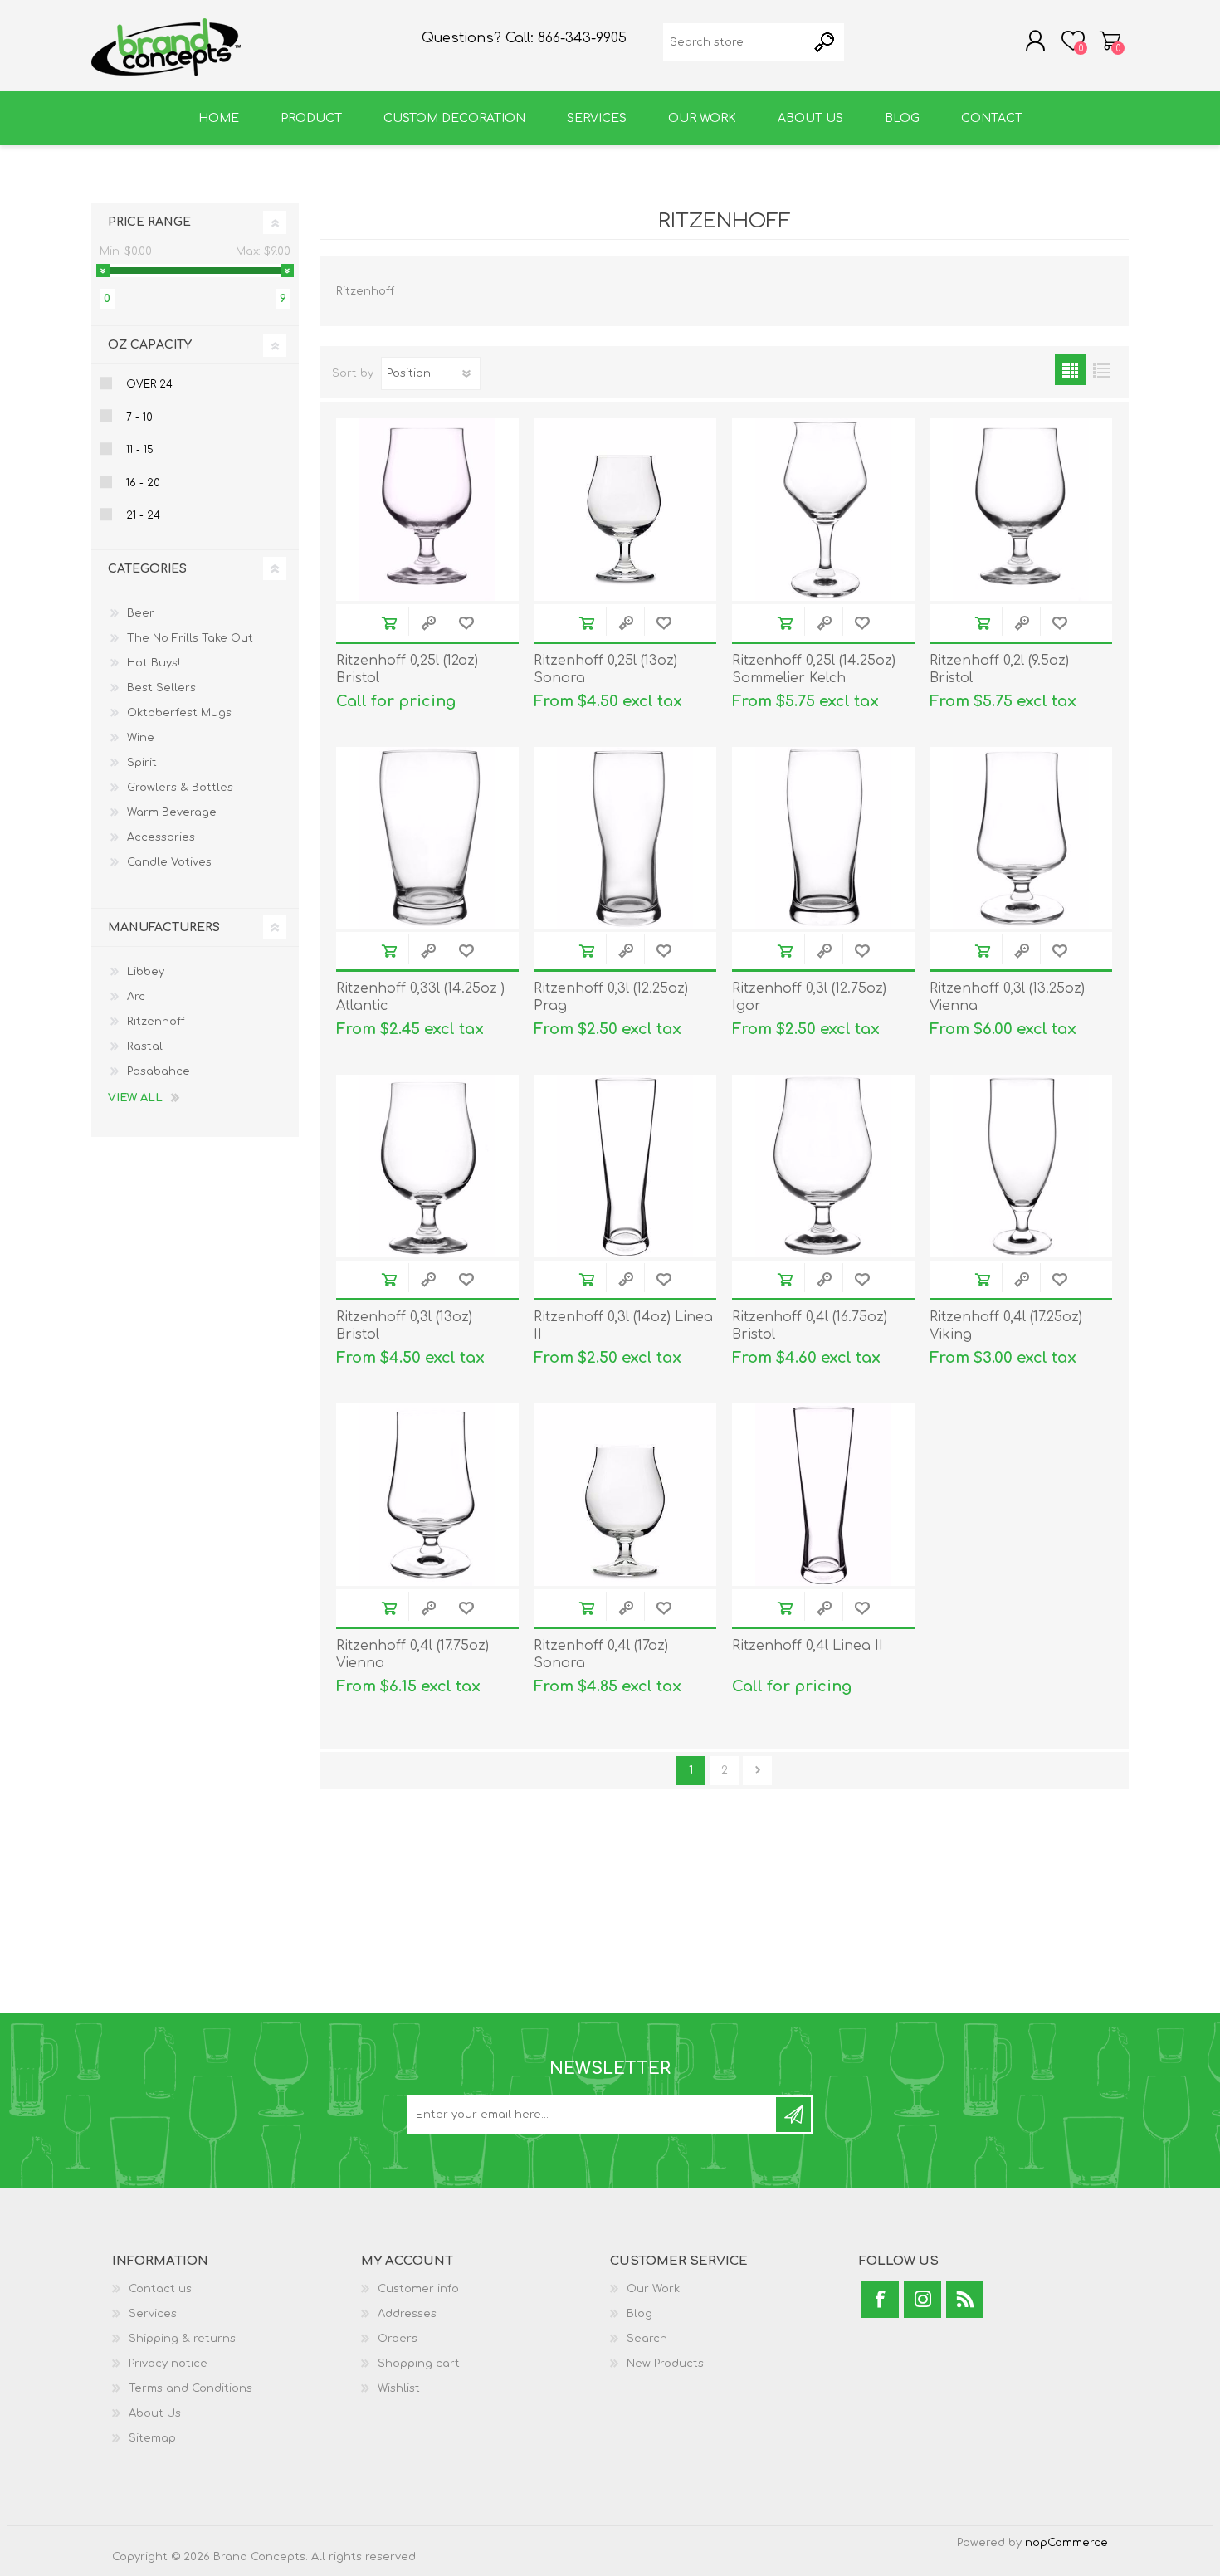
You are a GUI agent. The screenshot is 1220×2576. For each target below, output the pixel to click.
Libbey (146, 972)
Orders (398, 2339)
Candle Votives (169, 862)
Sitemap (152, 2438)
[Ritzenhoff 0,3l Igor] (823, 838)
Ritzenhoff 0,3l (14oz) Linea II (623, 1326)
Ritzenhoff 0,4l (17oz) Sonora (601, 1654)
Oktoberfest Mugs (179, 713)
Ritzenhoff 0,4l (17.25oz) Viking (1006, 1326)
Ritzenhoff (156, 1022)
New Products (665, 2364)
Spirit (142, 763)
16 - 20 (143, 483)
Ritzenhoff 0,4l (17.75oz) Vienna (412, 1654)
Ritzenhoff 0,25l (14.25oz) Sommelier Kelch (814, 669)
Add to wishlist (466, 623)
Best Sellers (161, 688)
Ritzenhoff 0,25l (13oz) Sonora (605, 669)
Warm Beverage (172, 812)
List (1101, 370)
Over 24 (149, 384)
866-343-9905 (582, 38)
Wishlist (399, 2388)
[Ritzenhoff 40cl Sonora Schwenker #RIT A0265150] (625, 1495)
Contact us (160, 2289)
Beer (141, 613)
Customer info (418, 2289)
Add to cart (389, 623)
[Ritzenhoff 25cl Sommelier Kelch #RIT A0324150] (823, 510)
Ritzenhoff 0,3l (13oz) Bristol (404, 1326)
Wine (141, 738)
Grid (1070, 370)
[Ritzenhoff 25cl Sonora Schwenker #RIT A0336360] (625, 510)
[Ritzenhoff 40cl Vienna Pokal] (427, 1495)
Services (153, 2314)
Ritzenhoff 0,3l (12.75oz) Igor (809, 997)
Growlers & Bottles (180, 788)
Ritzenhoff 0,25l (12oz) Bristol (407, 669)
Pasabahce (159, 1071)
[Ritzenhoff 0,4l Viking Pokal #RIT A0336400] (1021, 1166)
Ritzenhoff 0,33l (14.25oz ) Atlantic (420, 997)
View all (135, 1098)
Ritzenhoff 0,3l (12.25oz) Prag (611, 997)
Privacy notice (168, 2364)
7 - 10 (139, 417)
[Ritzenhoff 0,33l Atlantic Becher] (427, 838)
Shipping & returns (182, 2339)
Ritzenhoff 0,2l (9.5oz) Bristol (999, 669)
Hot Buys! (154, 663)
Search (647, 2339)
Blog (639, 2314)
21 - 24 (143, 515)
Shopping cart (1110, 41)
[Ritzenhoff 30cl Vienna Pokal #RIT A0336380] (1021, 838)
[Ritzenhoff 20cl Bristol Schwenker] (1021, 510)
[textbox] (735, 42)
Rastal (145, 1046)
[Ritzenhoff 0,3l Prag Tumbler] (625, 838)
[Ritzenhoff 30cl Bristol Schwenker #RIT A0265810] (427, 510)
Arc (136, 997)
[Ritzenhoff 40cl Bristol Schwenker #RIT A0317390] (823, 1166)
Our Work (653, 2289)
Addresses (407, 2314)
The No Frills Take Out (190, 638)
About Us (155, 2413)
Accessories (161, 837)
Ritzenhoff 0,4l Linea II (808, 1646)
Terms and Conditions (190, 2388)
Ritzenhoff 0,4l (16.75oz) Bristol (810, 1326)
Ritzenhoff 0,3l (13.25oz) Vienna (1007, 997)
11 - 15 (140, 450)
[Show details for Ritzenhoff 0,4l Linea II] (823, 1495)
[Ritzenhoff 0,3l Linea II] (625, 1166)
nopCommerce (1066, 2543)
